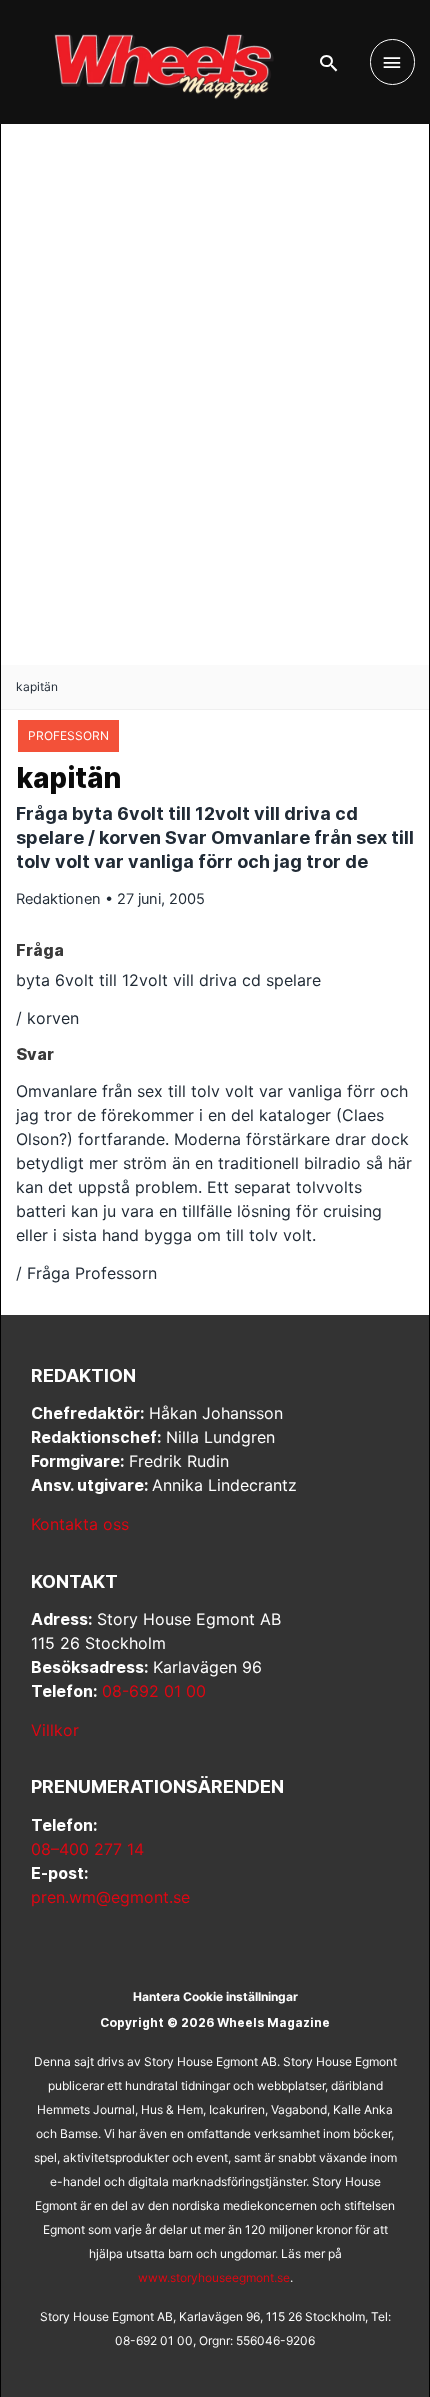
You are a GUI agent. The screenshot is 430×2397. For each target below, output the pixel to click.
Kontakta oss (80, 1524)
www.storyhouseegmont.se (214, 2277)
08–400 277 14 (87, 1849)
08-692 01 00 (154, 1691)
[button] (328, 63)
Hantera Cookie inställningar (215, 1996)
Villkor (55, 1730)
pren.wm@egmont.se (110, 1897)
